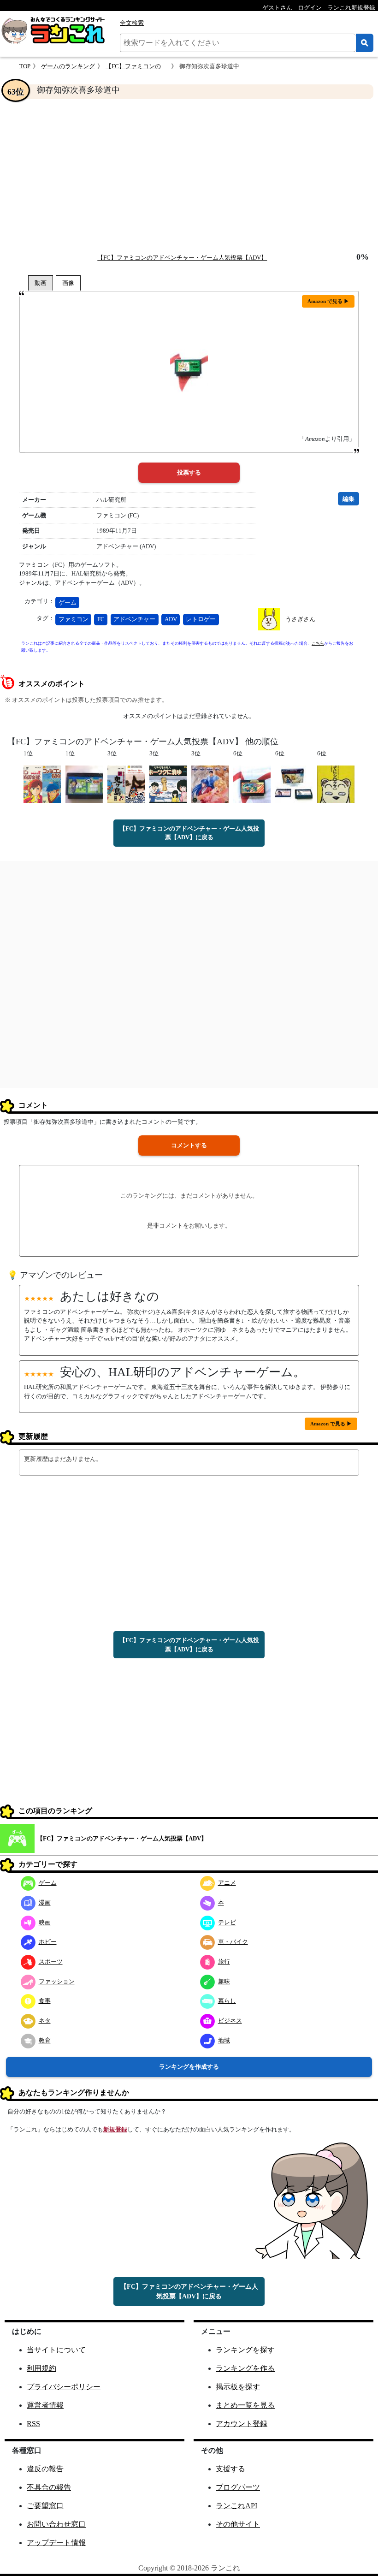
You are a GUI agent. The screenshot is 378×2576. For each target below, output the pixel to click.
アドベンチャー (134, 619)
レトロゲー (201, 619)
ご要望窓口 (45, 2506)
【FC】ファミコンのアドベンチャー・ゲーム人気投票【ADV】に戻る (189, 833)
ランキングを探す (245, 2350)
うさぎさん (300, 619)
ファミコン (74, 619)
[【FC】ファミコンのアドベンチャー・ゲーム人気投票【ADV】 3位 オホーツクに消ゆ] (168, 783)
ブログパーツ (238, 2487)
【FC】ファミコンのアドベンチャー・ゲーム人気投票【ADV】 (182, 258)
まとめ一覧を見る (245, 2405)
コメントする (189, 1145)
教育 (45, 2040)
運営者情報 (45, 2405)
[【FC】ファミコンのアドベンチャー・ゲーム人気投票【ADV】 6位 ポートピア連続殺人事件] (294, 783)
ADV (171, 619)
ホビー (48, 1942)
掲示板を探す (238, 2387)
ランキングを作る (245, 2368)
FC (101, 619)
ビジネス (230, 2021)
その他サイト (238, 2524)
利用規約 (41, 2368)
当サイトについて (56, 2350)
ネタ (45, 2021)
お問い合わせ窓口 (56, 2524)
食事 (45, 2001)
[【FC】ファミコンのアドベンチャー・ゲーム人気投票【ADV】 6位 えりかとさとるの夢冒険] (252, 783)
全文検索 (132, 23)
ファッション (57, 1981)
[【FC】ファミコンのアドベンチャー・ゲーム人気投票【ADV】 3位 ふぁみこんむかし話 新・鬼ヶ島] (126, 783)
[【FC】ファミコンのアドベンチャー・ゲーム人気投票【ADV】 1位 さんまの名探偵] (84, 783)
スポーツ (51, 1962)
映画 (45, 1922)
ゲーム (68, 602)
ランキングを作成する (189, 2067)
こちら (318, 643)
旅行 (224, 1962)
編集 (348, 499)
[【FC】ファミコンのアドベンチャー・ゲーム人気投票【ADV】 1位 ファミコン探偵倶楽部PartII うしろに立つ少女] (42, 783)
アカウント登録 (242, 2424)
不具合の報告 (49, 2487)
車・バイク (233, 1942)
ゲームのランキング (68, 66)
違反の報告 (45, 2469)
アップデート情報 (56, 2543)
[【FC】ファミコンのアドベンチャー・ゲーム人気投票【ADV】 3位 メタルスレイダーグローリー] (210, 783)
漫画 (45, 1902)
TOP (25, 66)
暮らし (227, 2001)
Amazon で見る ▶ (328, 301)
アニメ (227, 1883)
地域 (224, 2040)
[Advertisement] (189, 176)
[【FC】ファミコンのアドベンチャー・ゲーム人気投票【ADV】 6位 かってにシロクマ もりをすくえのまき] (336, 783)
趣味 (224, 1981)
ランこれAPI (236, 2506)
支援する (230, 2469)
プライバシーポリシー (64, 2387)
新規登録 (115, 2129)
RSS (33, 2424)
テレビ (227, 1922)
